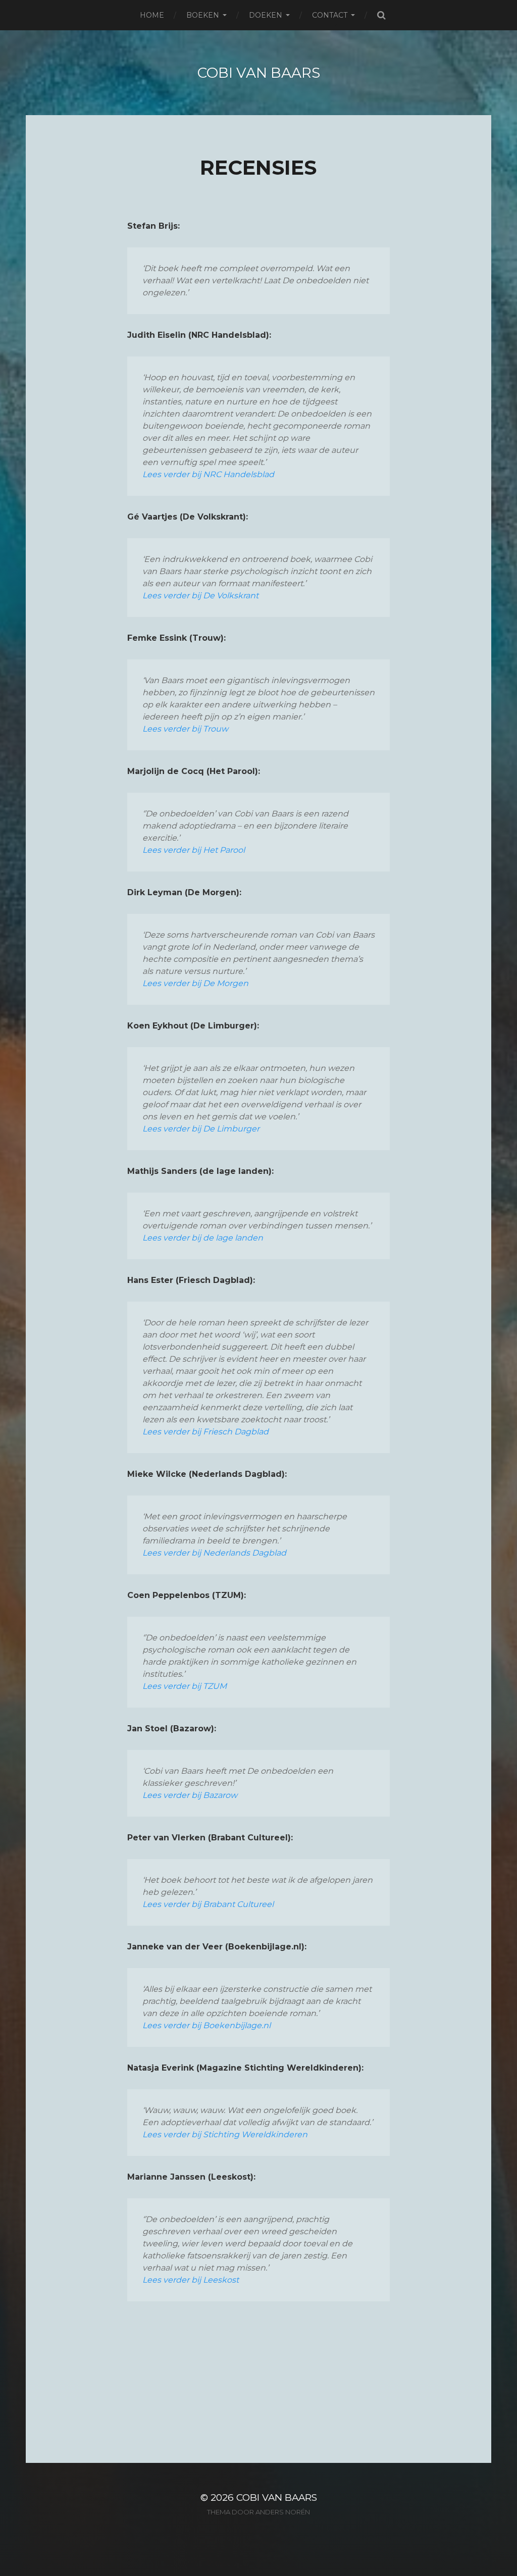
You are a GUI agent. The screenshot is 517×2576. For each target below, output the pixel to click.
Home (152, 15)
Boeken (203, 15)
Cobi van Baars (259, 73)
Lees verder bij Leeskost (191, 2280)
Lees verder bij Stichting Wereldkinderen (225, 2134)
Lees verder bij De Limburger (201, 1129)
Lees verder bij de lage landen (203, 1238)
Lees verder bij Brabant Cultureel (208, 1904)
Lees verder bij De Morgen (195, 983)
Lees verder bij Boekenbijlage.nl (206, 2025)
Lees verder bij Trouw (185, 729)
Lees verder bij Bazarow (190, 1795)
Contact (330, 15)
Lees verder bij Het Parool (194, 850)
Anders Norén (283, 2512)
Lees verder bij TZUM (185, 1686)
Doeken (266, 15)
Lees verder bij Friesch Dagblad (205, 1432)
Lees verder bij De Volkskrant (200, 596)
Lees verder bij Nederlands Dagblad (214, 1553)
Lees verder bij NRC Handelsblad (208, 474)
